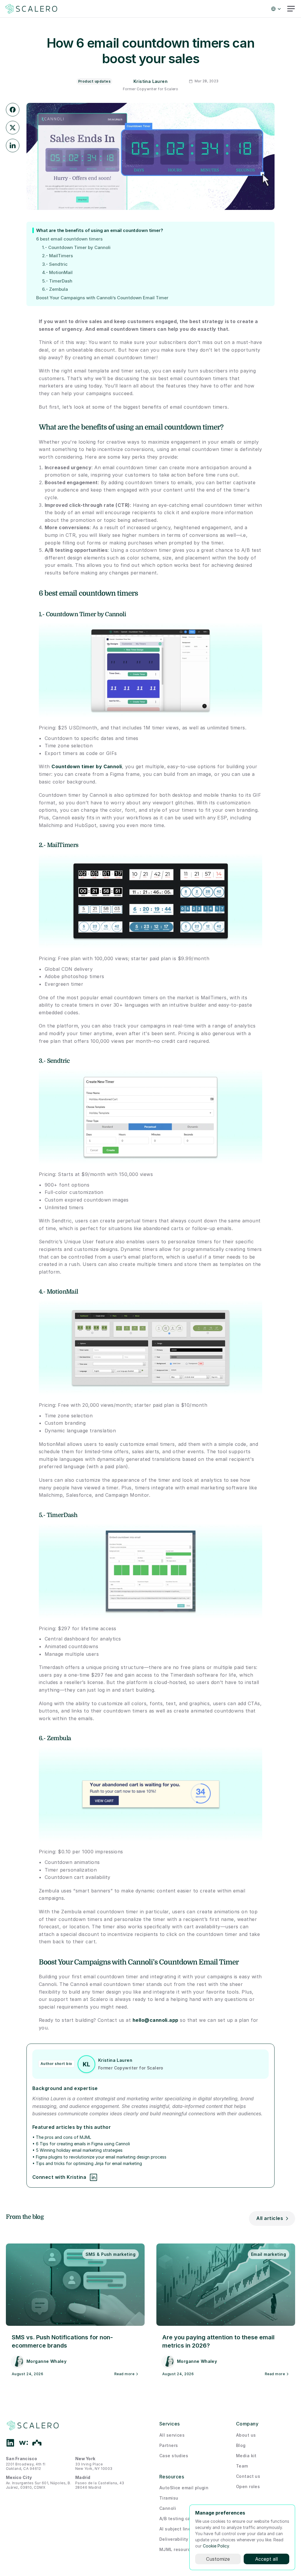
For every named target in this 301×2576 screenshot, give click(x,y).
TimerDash (62, 1515)
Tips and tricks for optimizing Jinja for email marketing (89, 2163)
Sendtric (58, 1061)
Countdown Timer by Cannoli (86, 614)
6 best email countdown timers (69, 239)
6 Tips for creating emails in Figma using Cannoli (83, 2144)
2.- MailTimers (57, 256)
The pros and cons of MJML (63, 2137)
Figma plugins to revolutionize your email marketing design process (101, 2157)
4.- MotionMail (57, 273)
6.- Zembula (55, 289)
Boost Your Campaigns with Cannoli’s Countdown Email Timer (102, 298)
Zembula (59, 1738)
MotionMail (62, 1292)
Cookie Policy (216, 2546)
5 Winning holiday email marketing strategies (79, 2150)
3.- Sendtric (55, 264)
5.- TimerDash (57, 281)
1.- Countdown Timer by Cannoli (76, 248)
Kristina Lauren (150, 81)
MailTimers (63, 845)
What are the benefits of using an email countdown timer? (100, 230)
